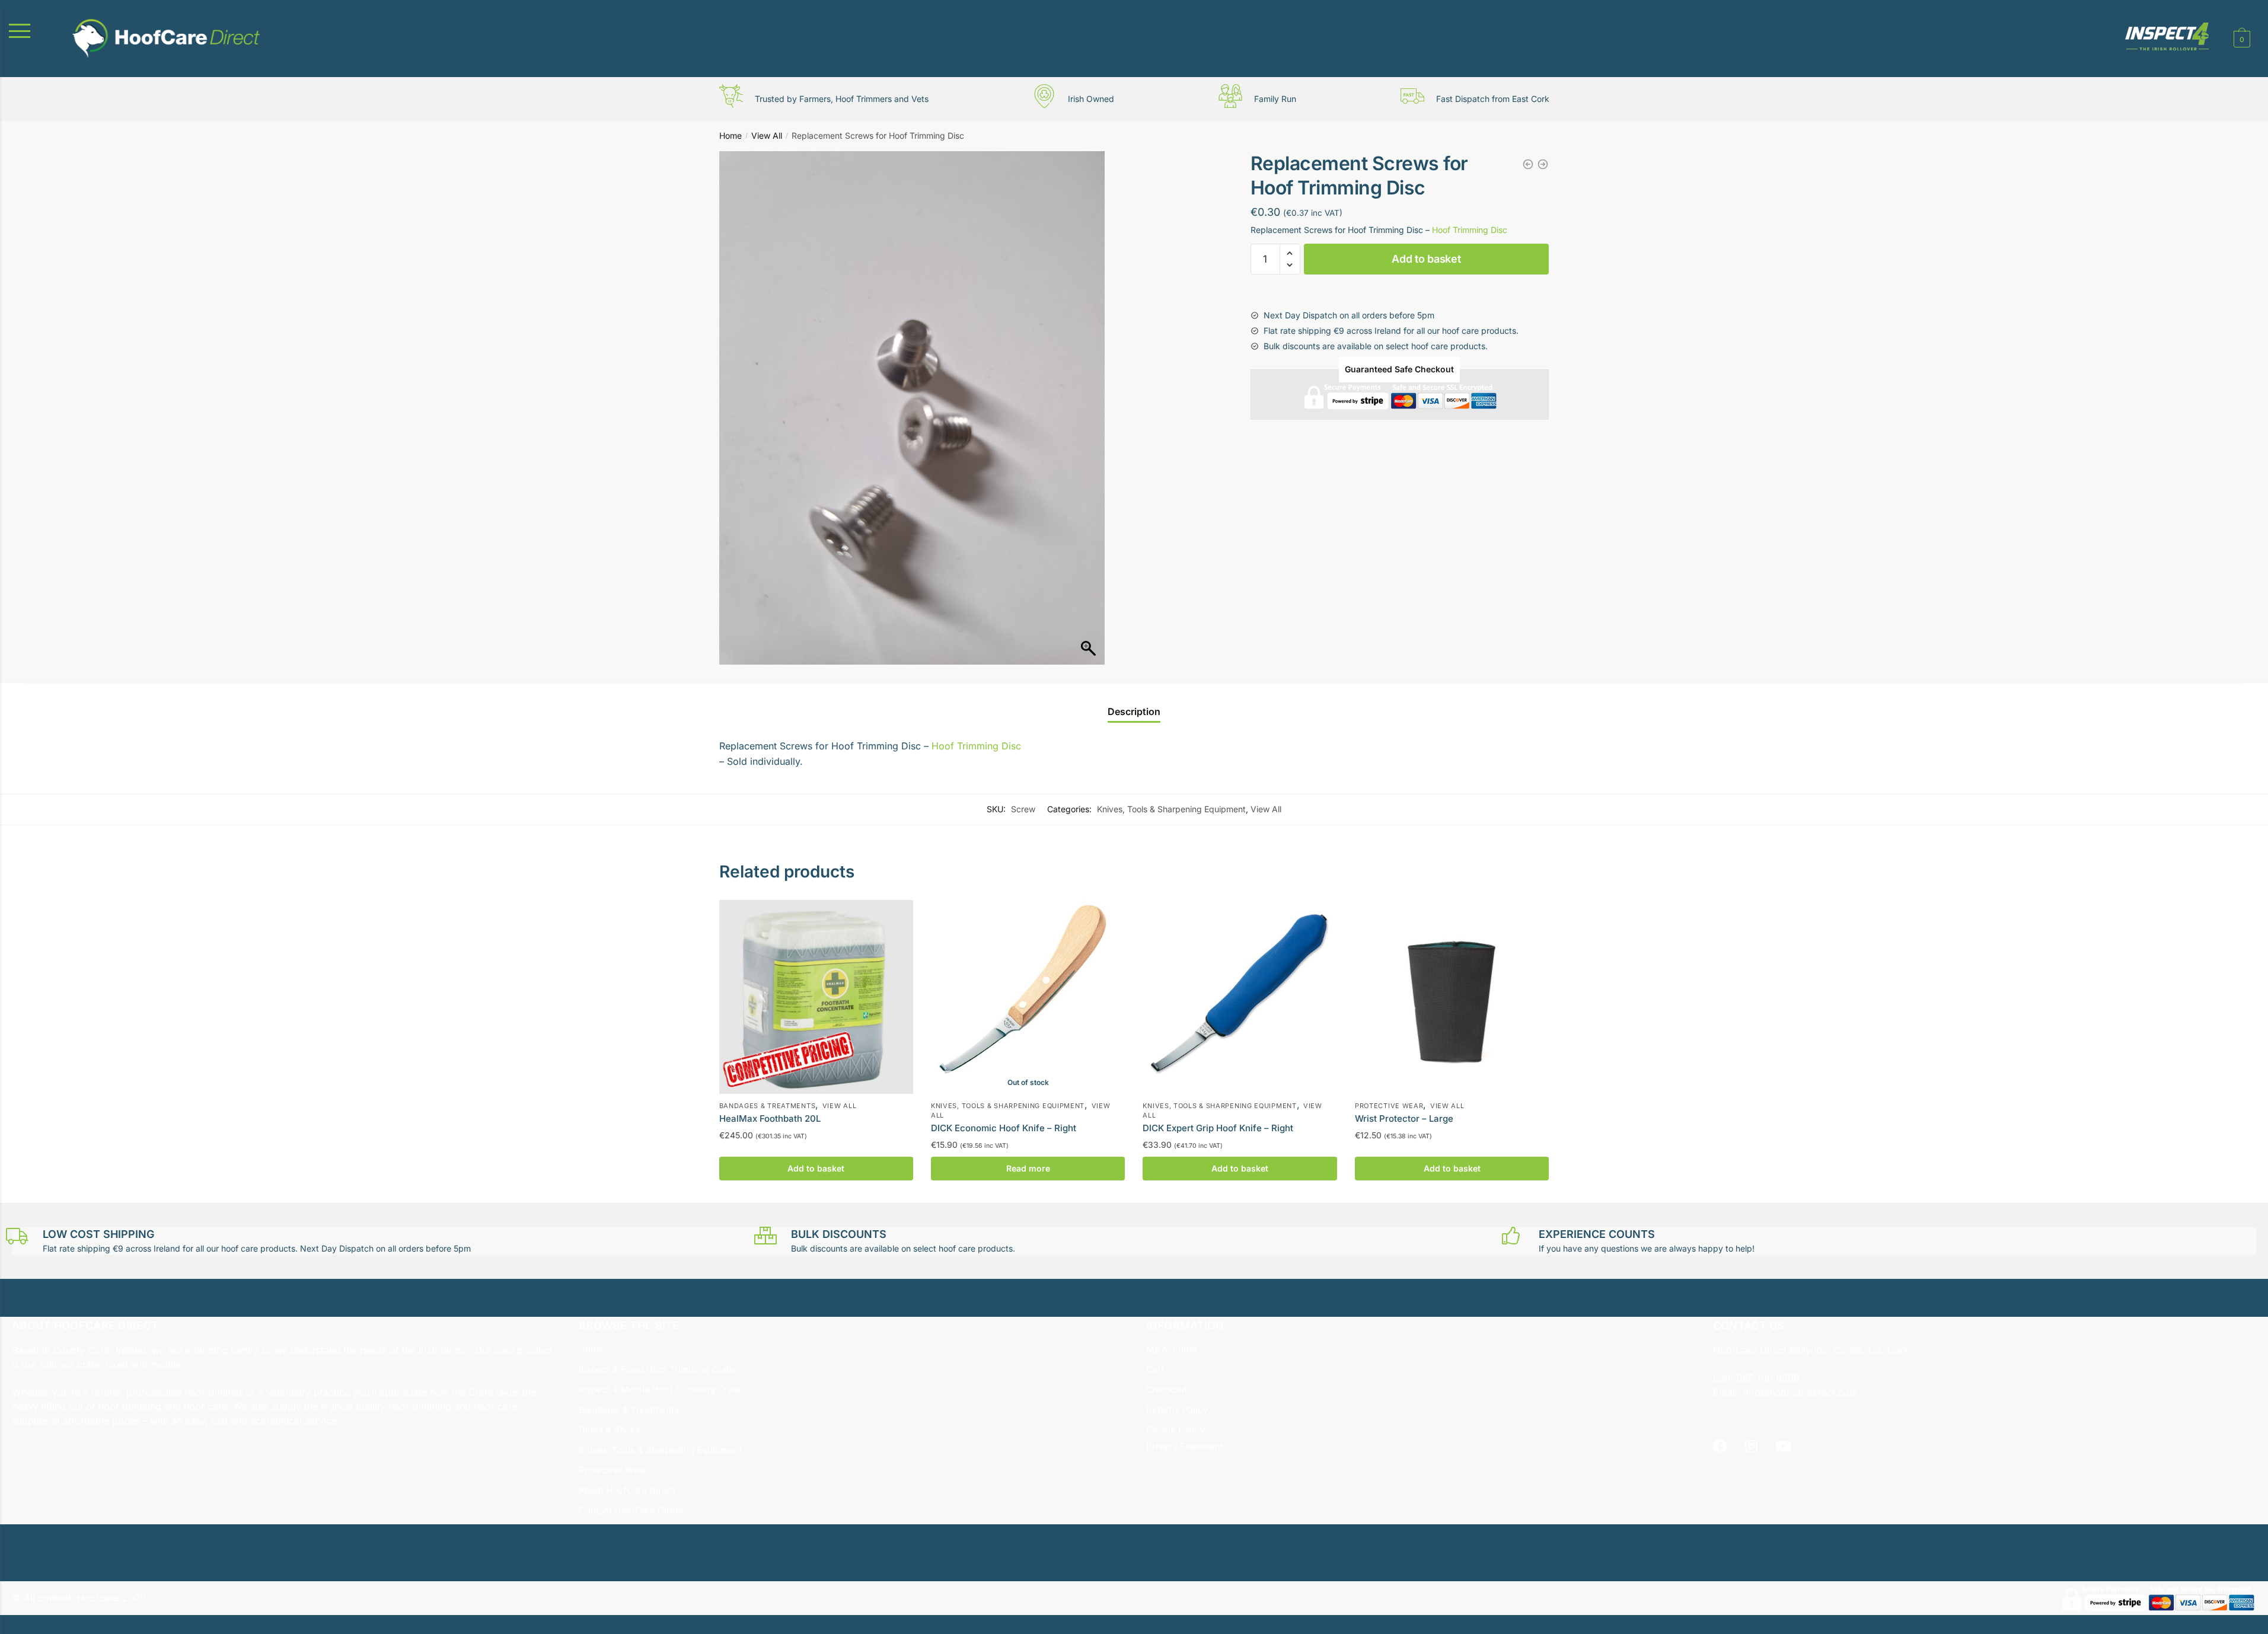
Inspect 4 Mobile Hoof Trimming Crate (660, 1389)
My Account (1172, 1349)
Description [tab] (1134, 711)
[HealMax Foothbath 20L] (816, 997)
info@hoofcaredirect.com (1800, 1392)
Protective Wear (1389, 1106)
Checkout (1167, 1389)
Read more (1028, 1168)
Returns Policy (1177, 1410)
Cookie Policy (1175, 1430)
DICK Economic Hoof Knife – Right (1004, 1128)
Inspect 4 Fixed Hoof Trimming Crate (657, 1369)
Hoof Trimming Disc (1470, 230)
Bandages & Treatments (768, 1106)
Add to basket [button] (816, 1168)
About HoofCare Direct (627, 1490)
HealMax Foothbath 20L (770, 1118)
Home (731, 135)
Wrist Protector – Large (1404, 1118)
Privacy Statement (1185, 1446)
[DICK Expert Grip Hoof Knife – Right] (1240, 997)
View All (767, 135)
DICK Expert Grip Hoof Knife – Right (1218, 1128)
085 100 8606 (1766, 1378)
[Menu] (33, 31)
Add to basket (1426, 259)
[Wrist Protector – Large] (1452, 997)
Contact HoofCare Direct (631, 1510)
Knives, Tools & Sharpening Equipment (1171, 809)
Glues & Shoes (610, 1430)
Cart (1155, 1369)
